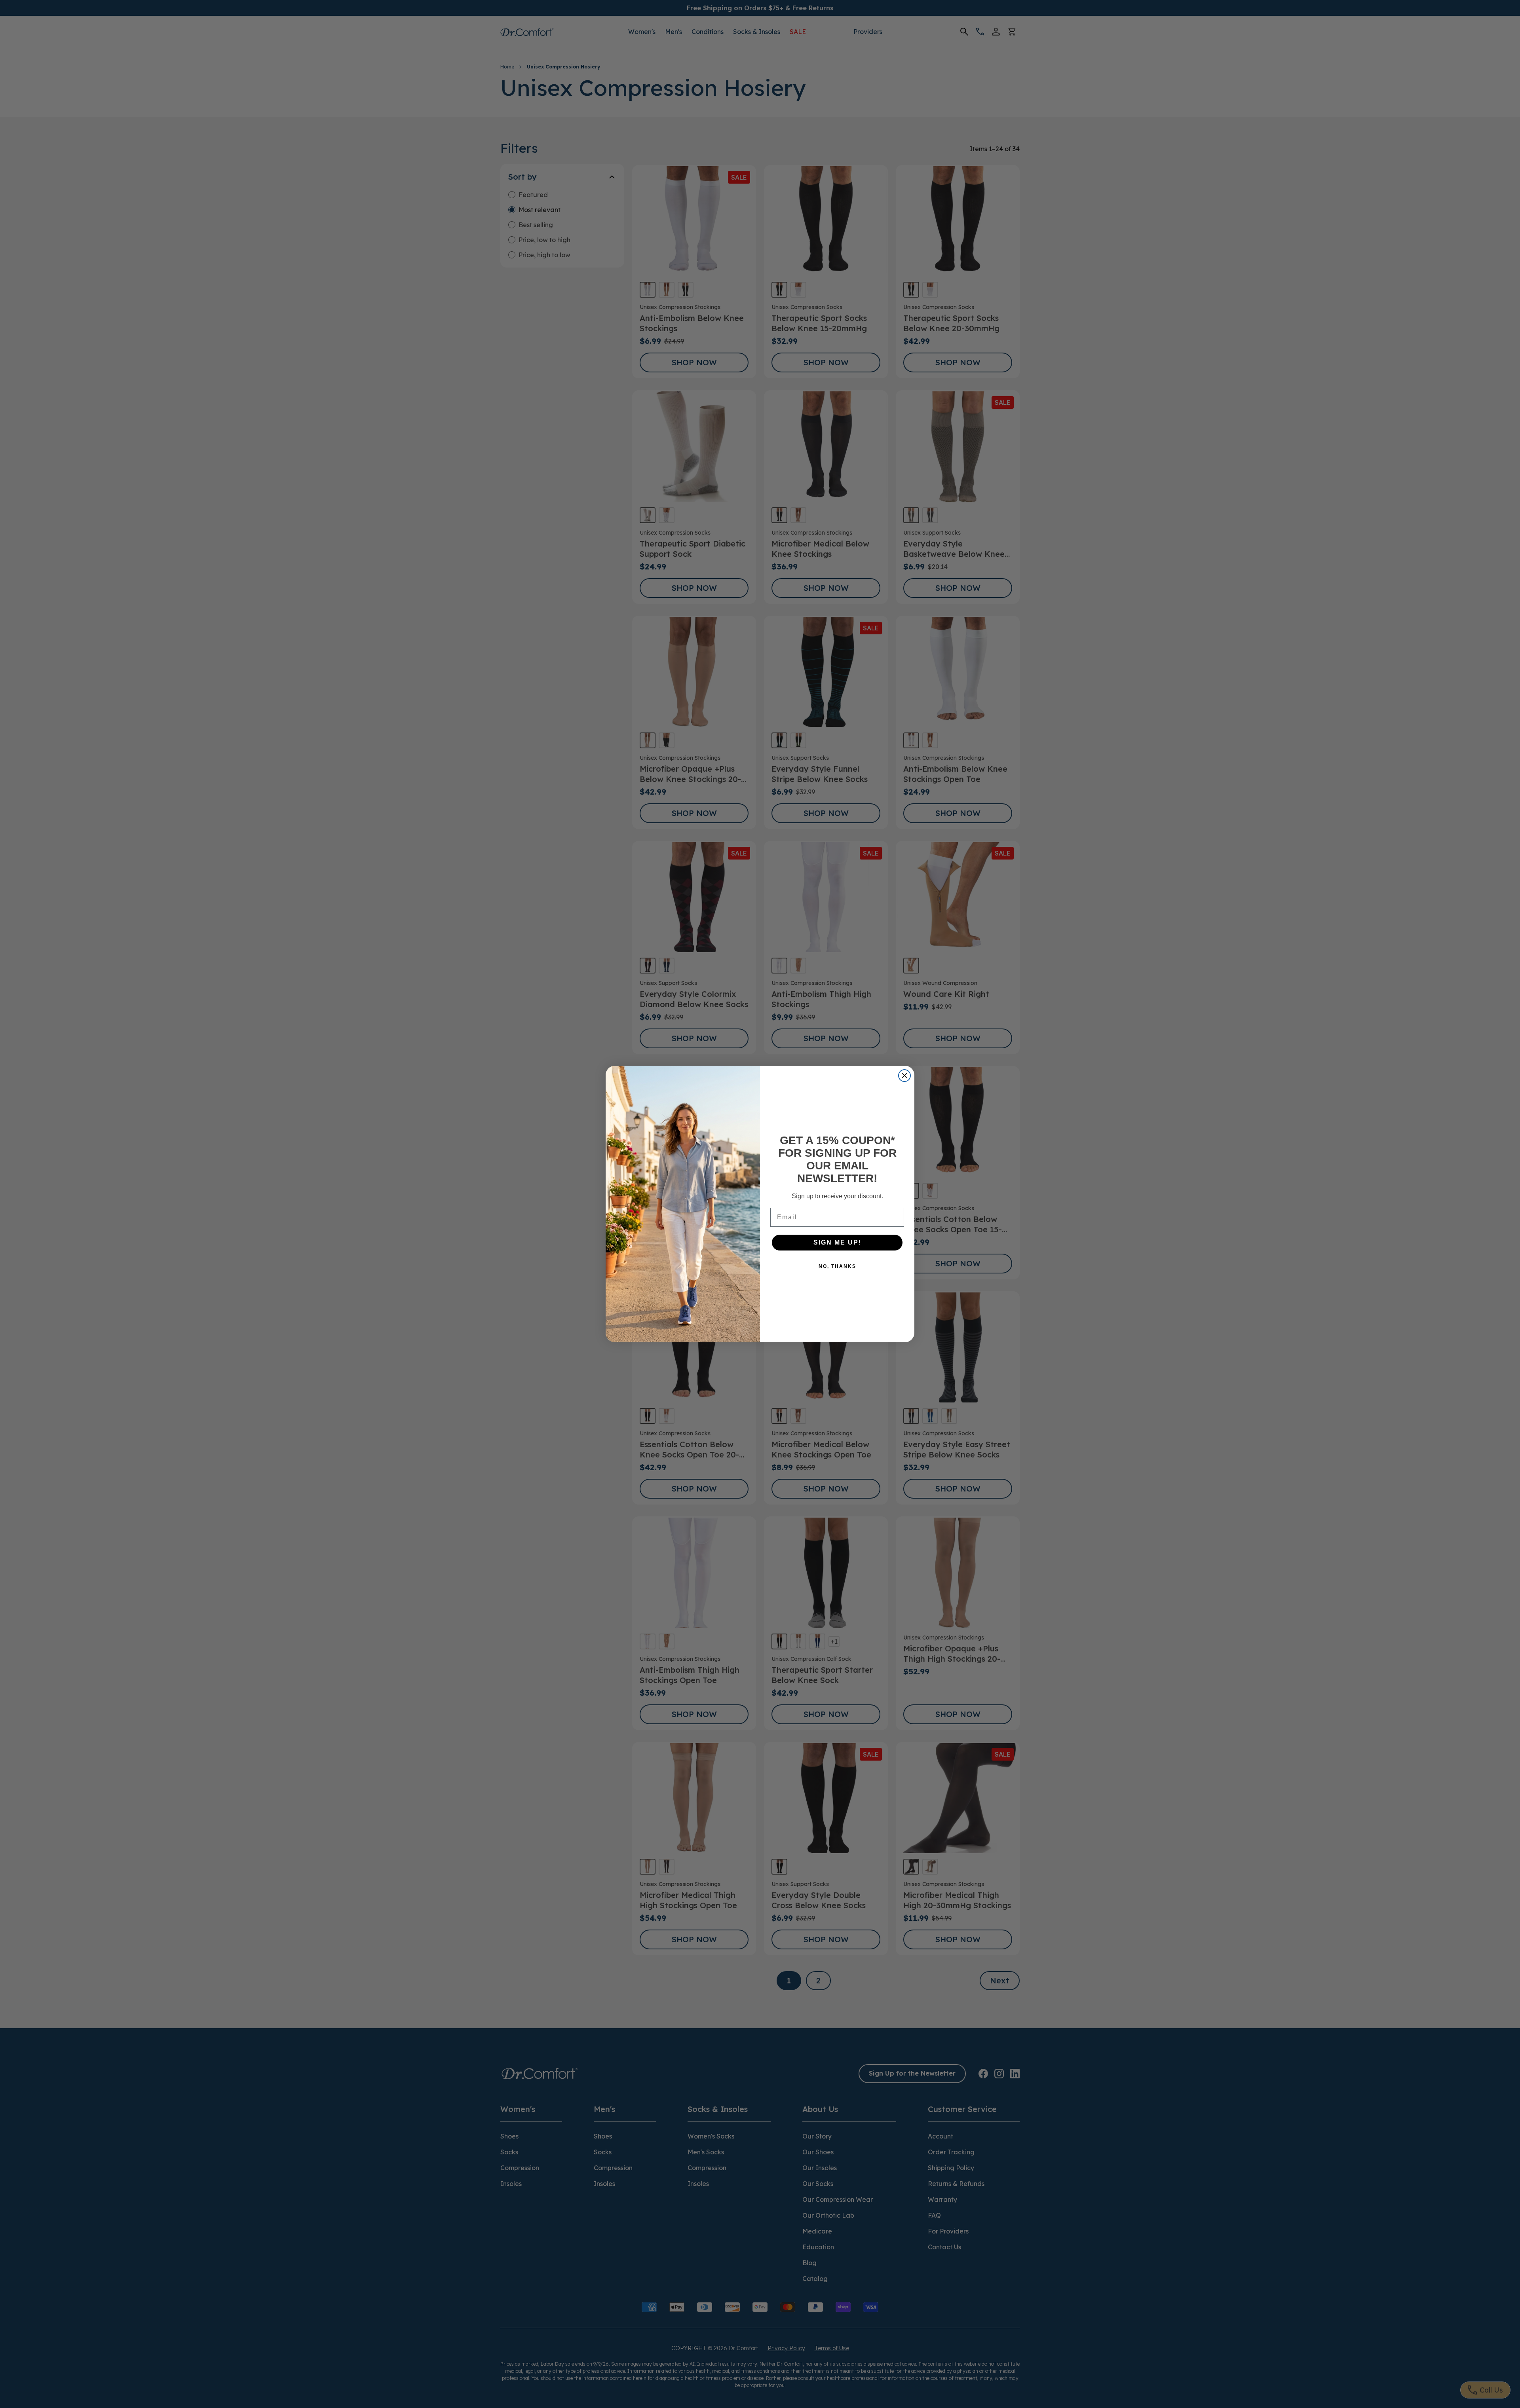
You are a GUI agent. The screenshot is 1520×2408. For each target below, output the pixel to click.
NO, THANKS (837, 1266)
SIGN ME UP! (837, 1242)
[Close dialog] (904, 1076)
